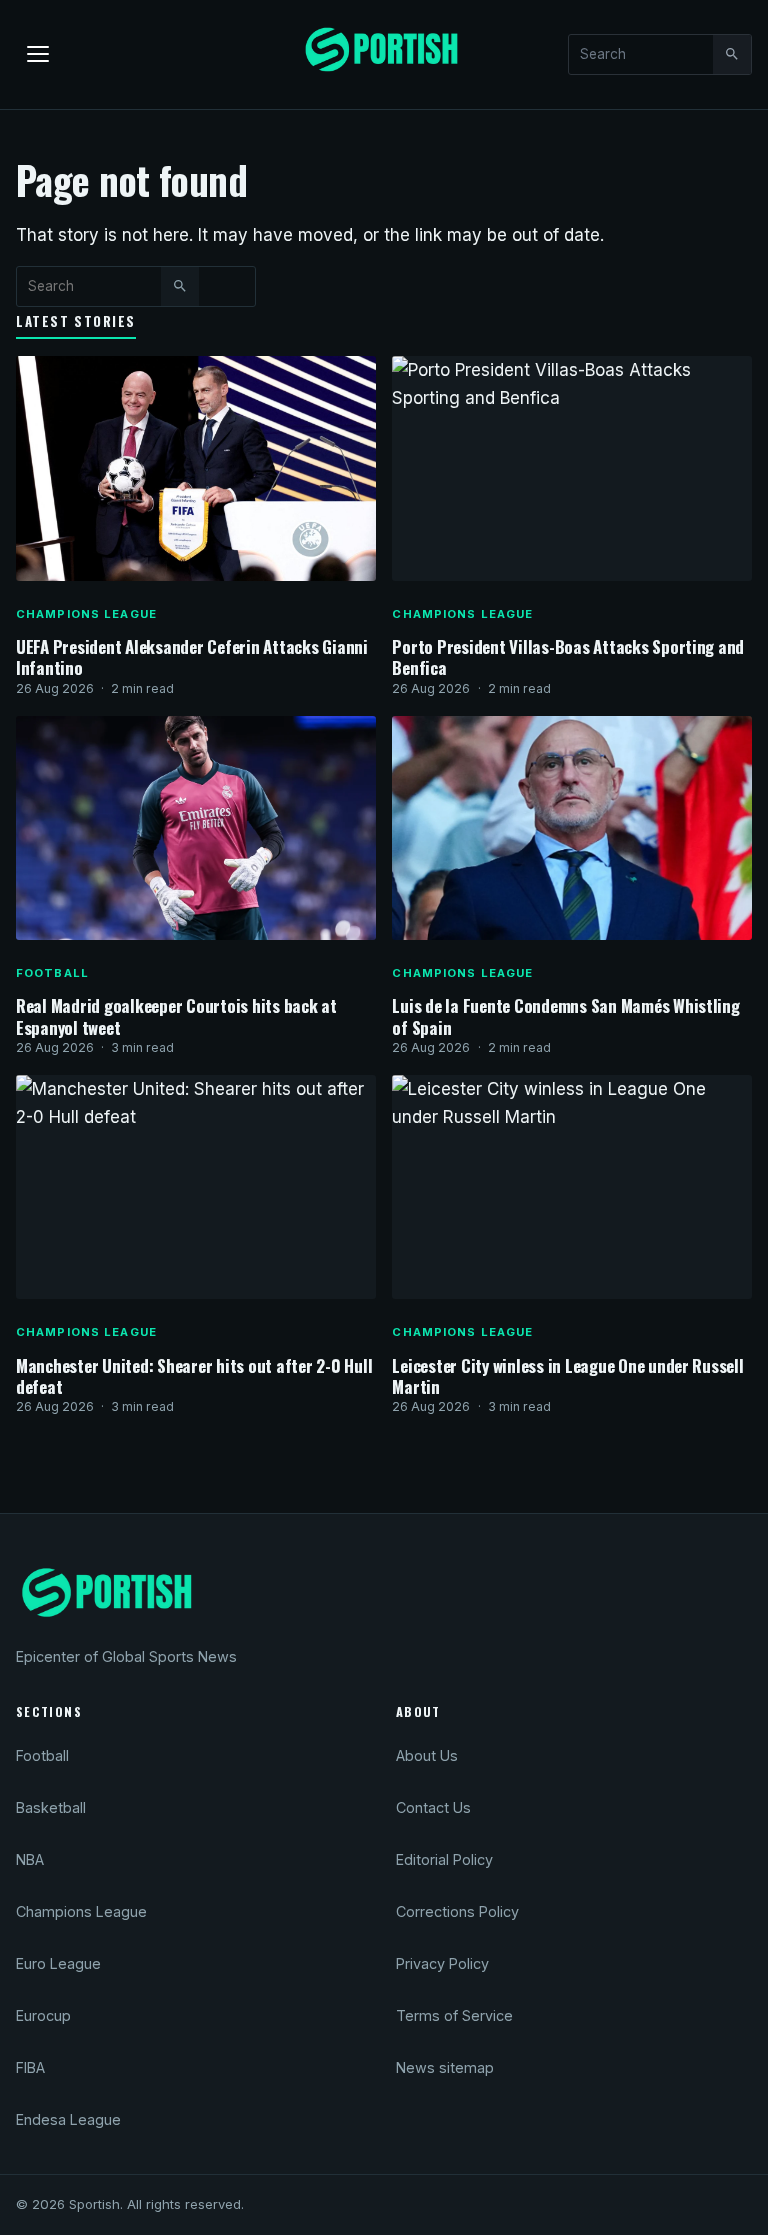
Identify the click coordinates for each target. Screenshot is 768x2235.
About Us (427, 1755)
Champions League (86, 614)
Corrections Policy (457, 1911)
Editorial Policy (444, 1859)
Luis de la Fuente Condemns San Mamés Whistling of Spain (565, 1016)
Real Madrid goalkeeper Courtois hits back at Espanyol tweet (176, 1016)
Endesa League (68, 2119)
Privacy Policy (442, 1963)
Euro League (58, 1963)
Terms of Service (454, 2015)
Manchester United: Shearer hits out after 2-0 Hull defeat (194, 1376)
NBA (30, 1859)
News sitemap (445, 2067)
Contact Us (433, 1807)
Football (52, 973)
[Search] (732, 54)
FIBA (30, 2067)
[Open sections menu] (38, 54)
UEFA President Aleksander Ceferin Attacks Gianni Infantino (192, 657)
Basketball (51, 1807)
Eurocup (43, 2015)
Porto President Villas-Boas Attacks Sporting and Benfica (568, 657)
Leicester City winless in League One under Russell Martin (567, 1376)
